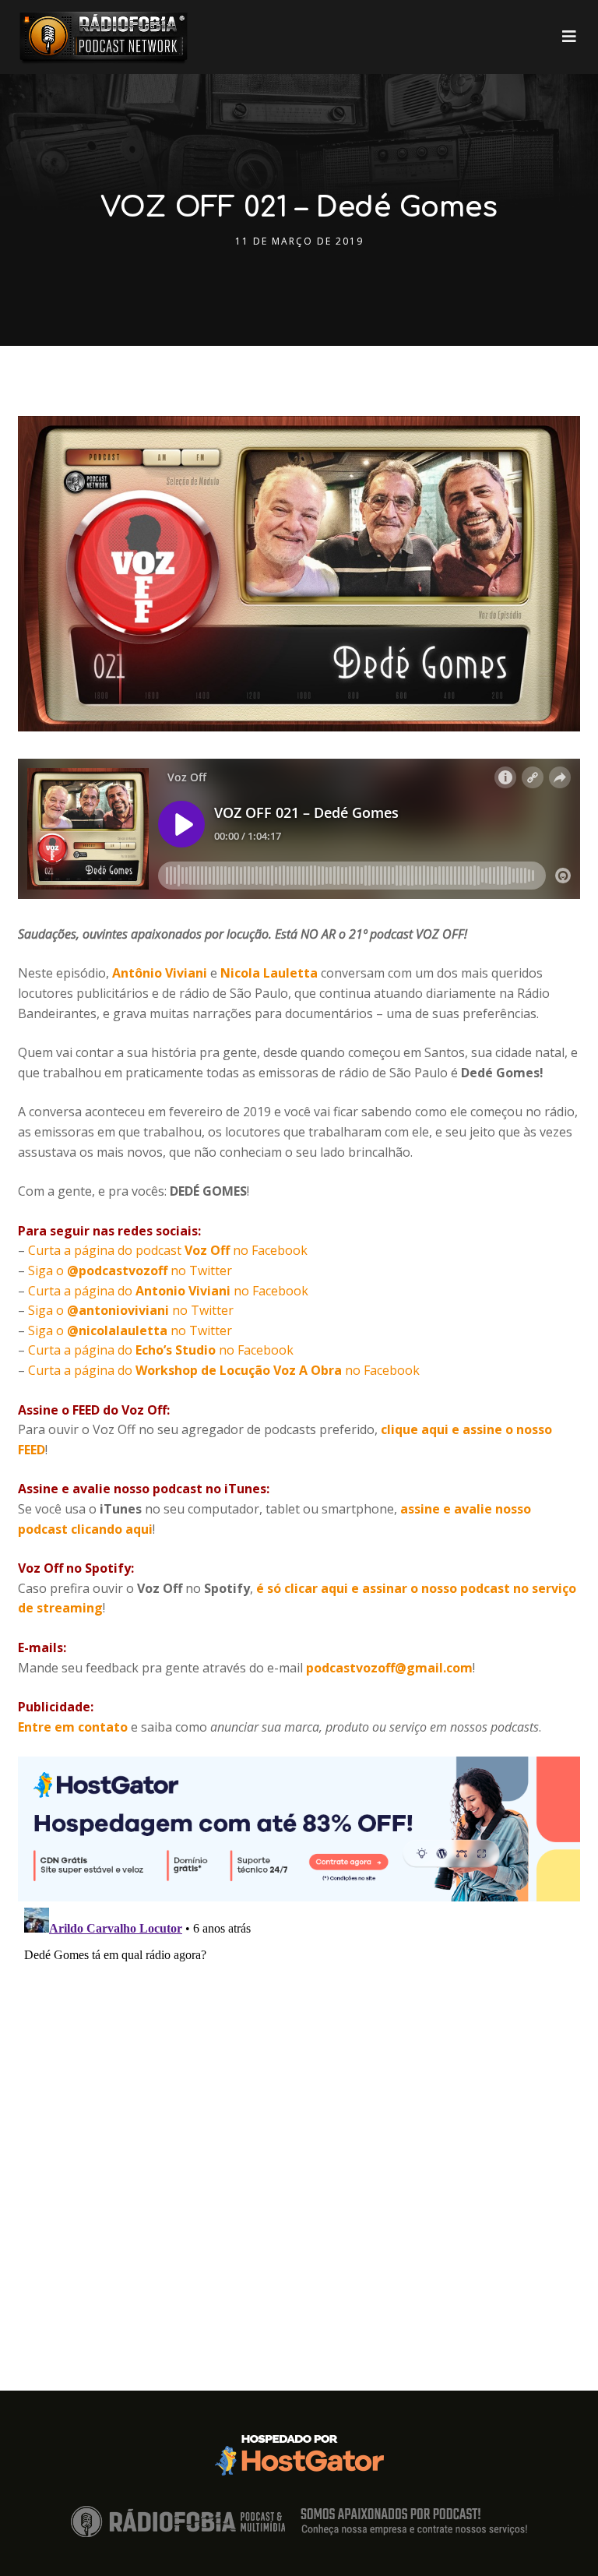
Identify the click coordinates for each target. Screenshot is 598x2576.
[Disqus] (299, 2096)
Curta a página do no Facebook (168, 1291)
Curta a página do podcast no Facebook (168, 1250)
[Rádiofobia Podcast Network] (104, 37)
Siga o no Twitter (130, 1270)
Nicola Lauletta (271, 973)
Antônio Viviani (160, 973)
